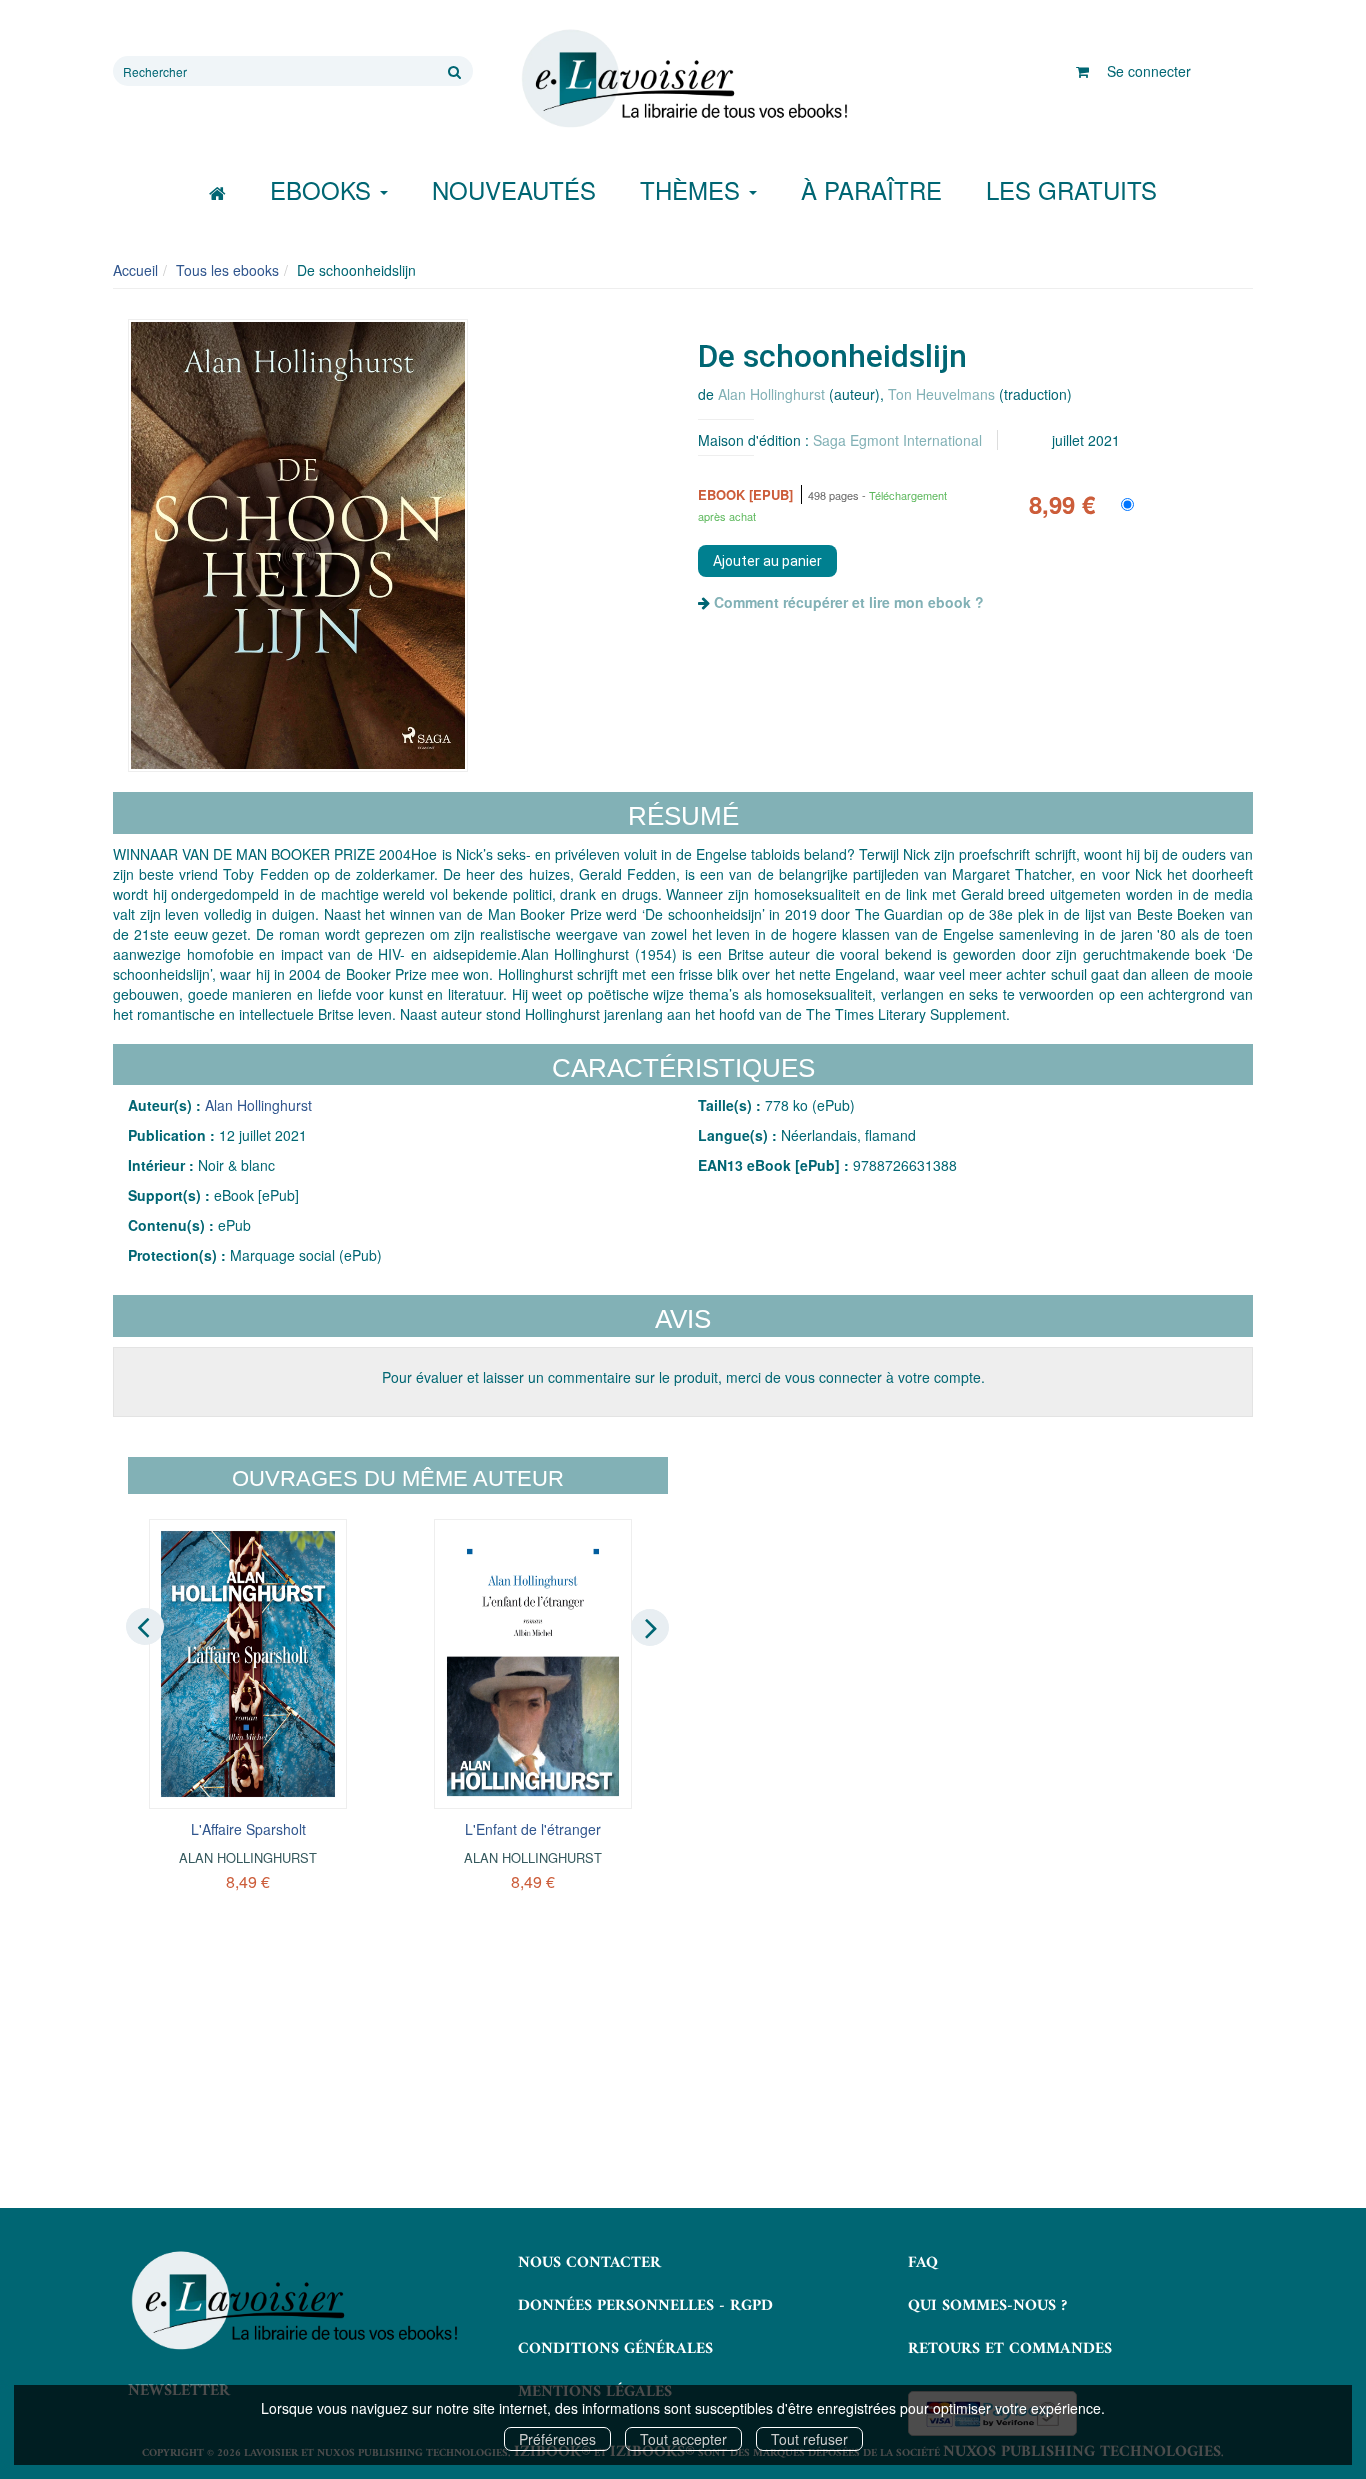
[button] (298, 545)
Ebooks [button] (324, 189)
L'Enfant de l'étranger (533, 1829)
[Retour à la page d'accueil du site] (683, 79)
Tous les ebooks (227, 270)
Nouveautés (514, 189)
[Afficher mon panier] (1082, 71)
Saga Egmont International (897, 440)
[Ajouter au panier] (767, 561)
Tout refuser (809, 2439)
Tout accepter (683, 2439)
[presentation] (145, 1626)
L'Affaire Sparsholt (248, 1829)
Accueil (135, 270)
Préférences (557, 2439)
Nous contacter (589, 2263)
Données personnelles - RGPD (645, 2306)
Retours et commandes (1010, 2349)
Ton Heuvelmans (941, 394)
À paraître (871, 189)
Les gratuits (1071, 189)
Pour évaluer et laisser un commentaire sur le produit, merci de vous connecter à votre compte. (683, 1377)
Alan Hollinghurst (771, 394)
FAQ (923, 2263)
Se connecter (1149, 71)
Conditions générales (615, 2349)
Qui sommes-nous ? (987, 2306)
